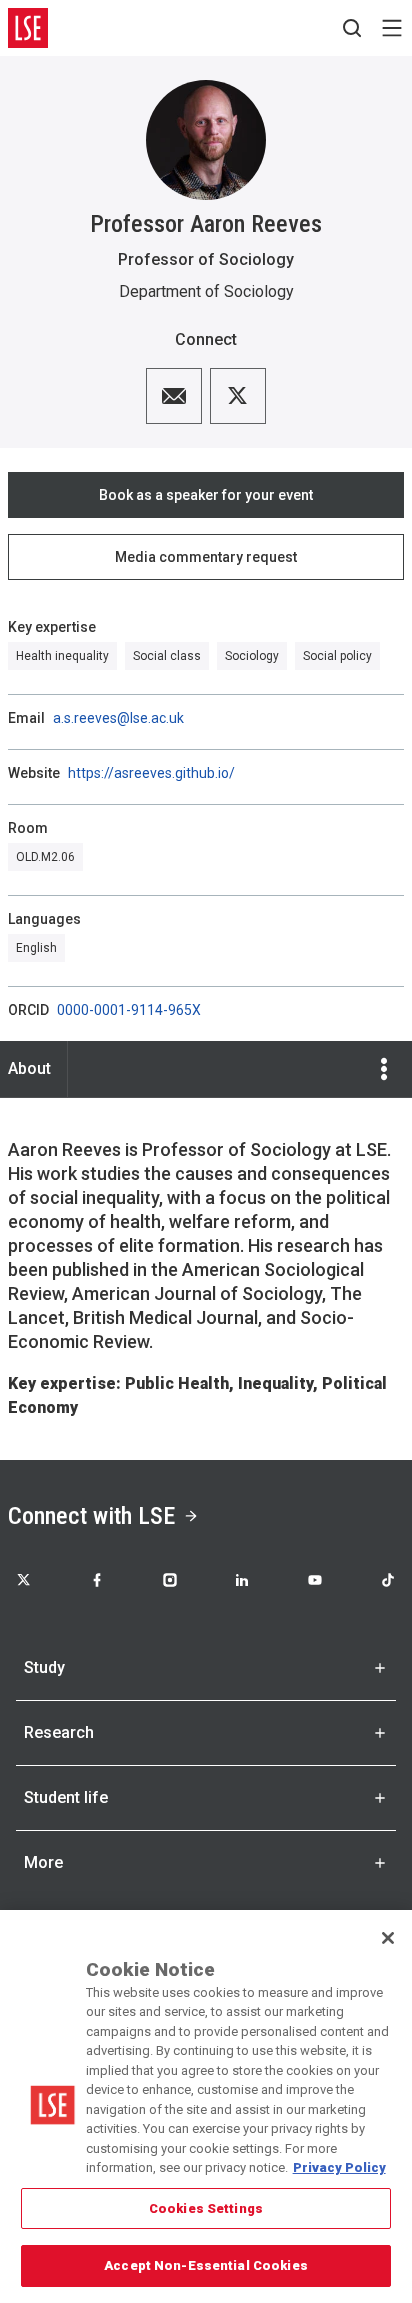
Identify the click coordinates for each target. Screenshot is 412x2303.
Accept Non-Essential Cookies (206, 2265)
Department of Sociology (206, 291)
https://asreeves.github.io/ (151, 773)
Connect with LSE (91, 1516)
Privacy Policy (339, 2167)
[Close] (388, 1938)
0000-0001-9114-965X (129, 1010)
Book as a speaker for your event (206, 495)
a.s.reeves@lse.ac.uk (118, 718)
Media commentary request (206, 557)
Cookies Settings (206, 2208)
